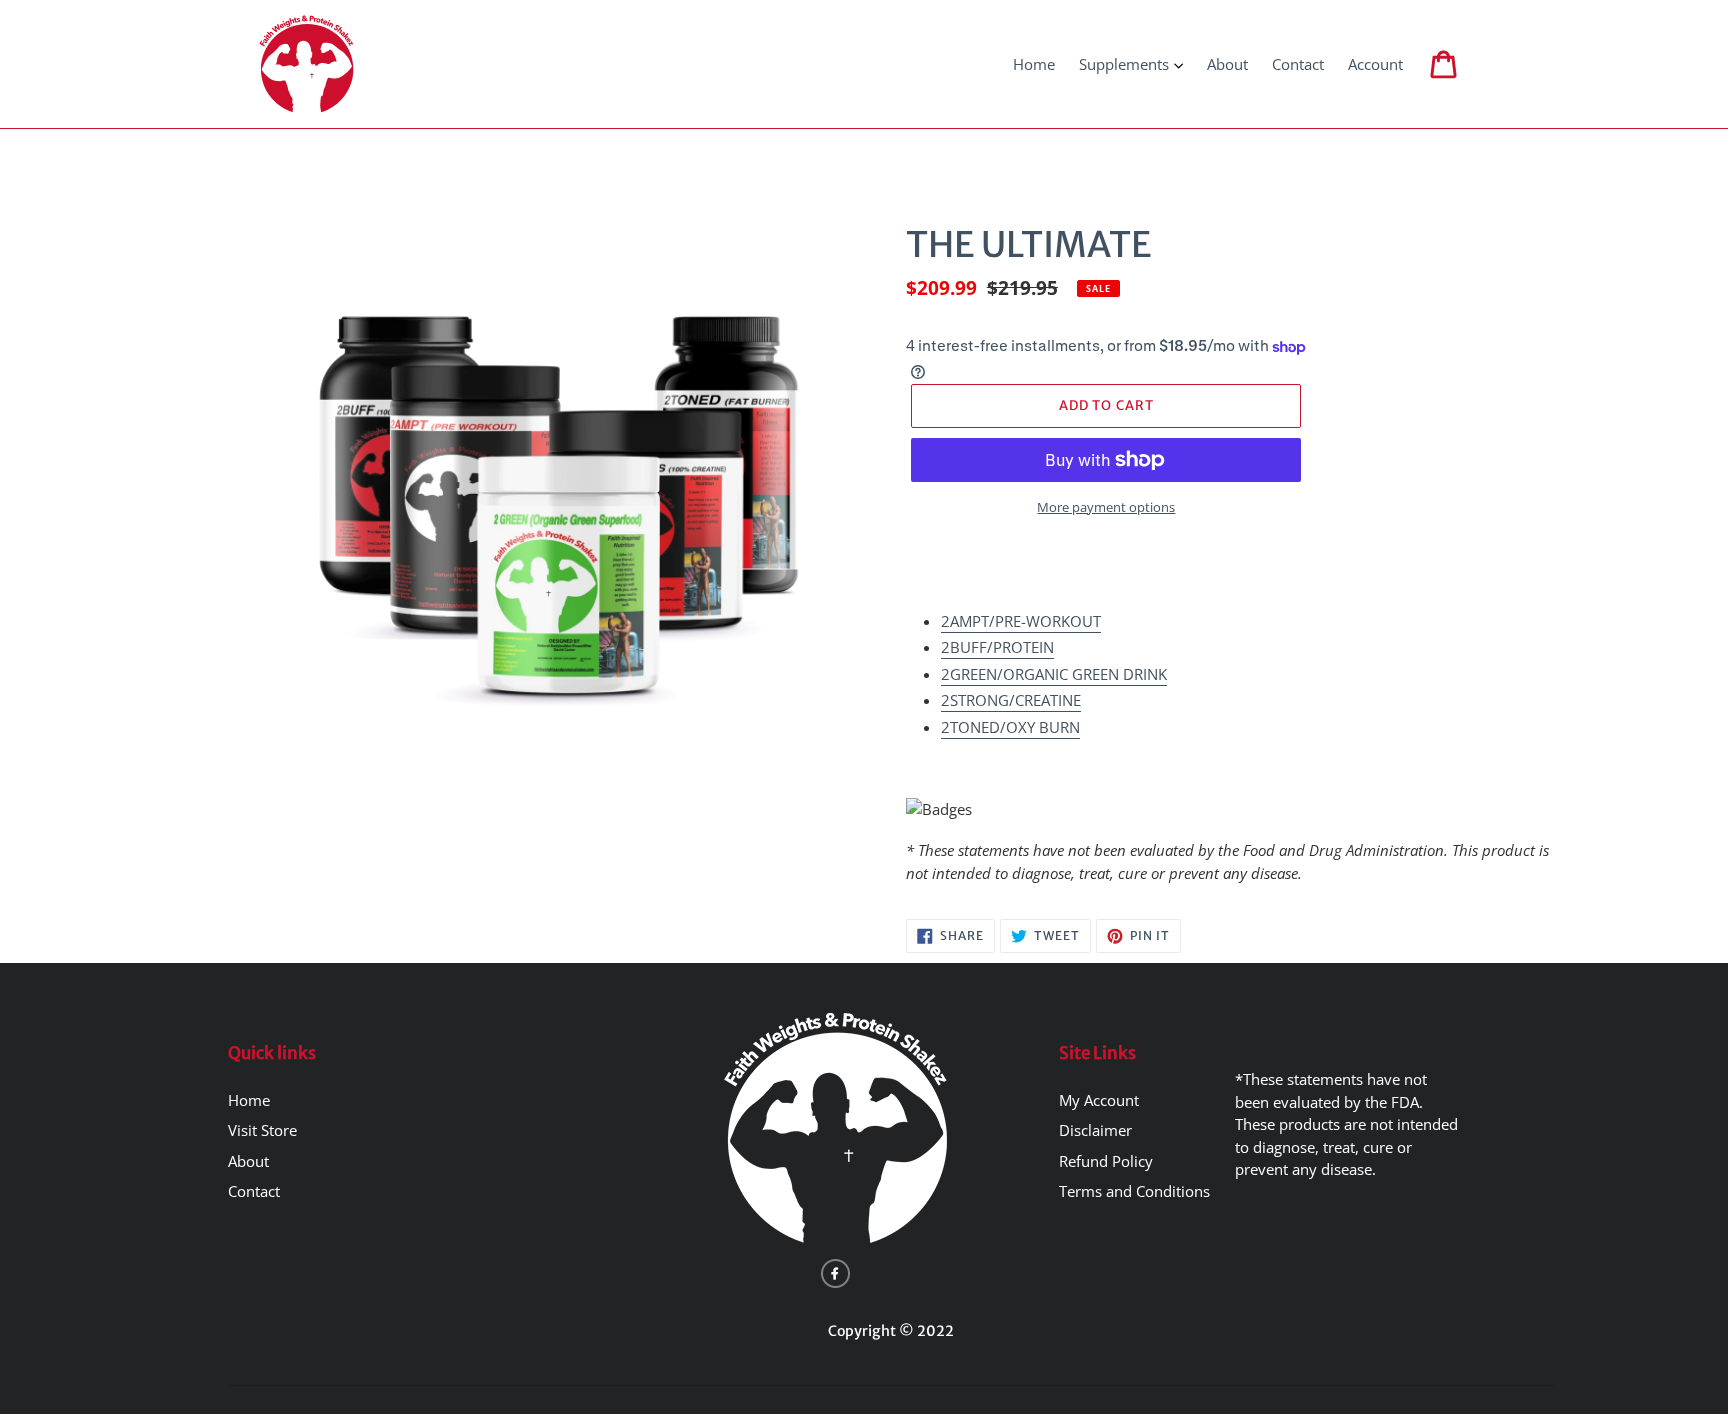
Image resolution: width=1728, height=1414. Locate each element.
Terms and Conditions (1134, 1191)
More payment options (1106, 507)
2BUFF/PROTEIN (997, 647)
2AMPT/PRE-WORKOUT (1021, 621)
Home (249, 1100)
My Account (1099, 1100)
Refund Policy (1106, 1161)
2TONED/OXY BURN (1010, 727)
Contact (254, 1191)
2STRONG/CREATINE (1011, 700)
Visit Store (262, 1130)
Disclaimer (1095, 1130)
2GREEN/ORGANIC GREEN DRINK (1054, 674)
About (248, 1161)
